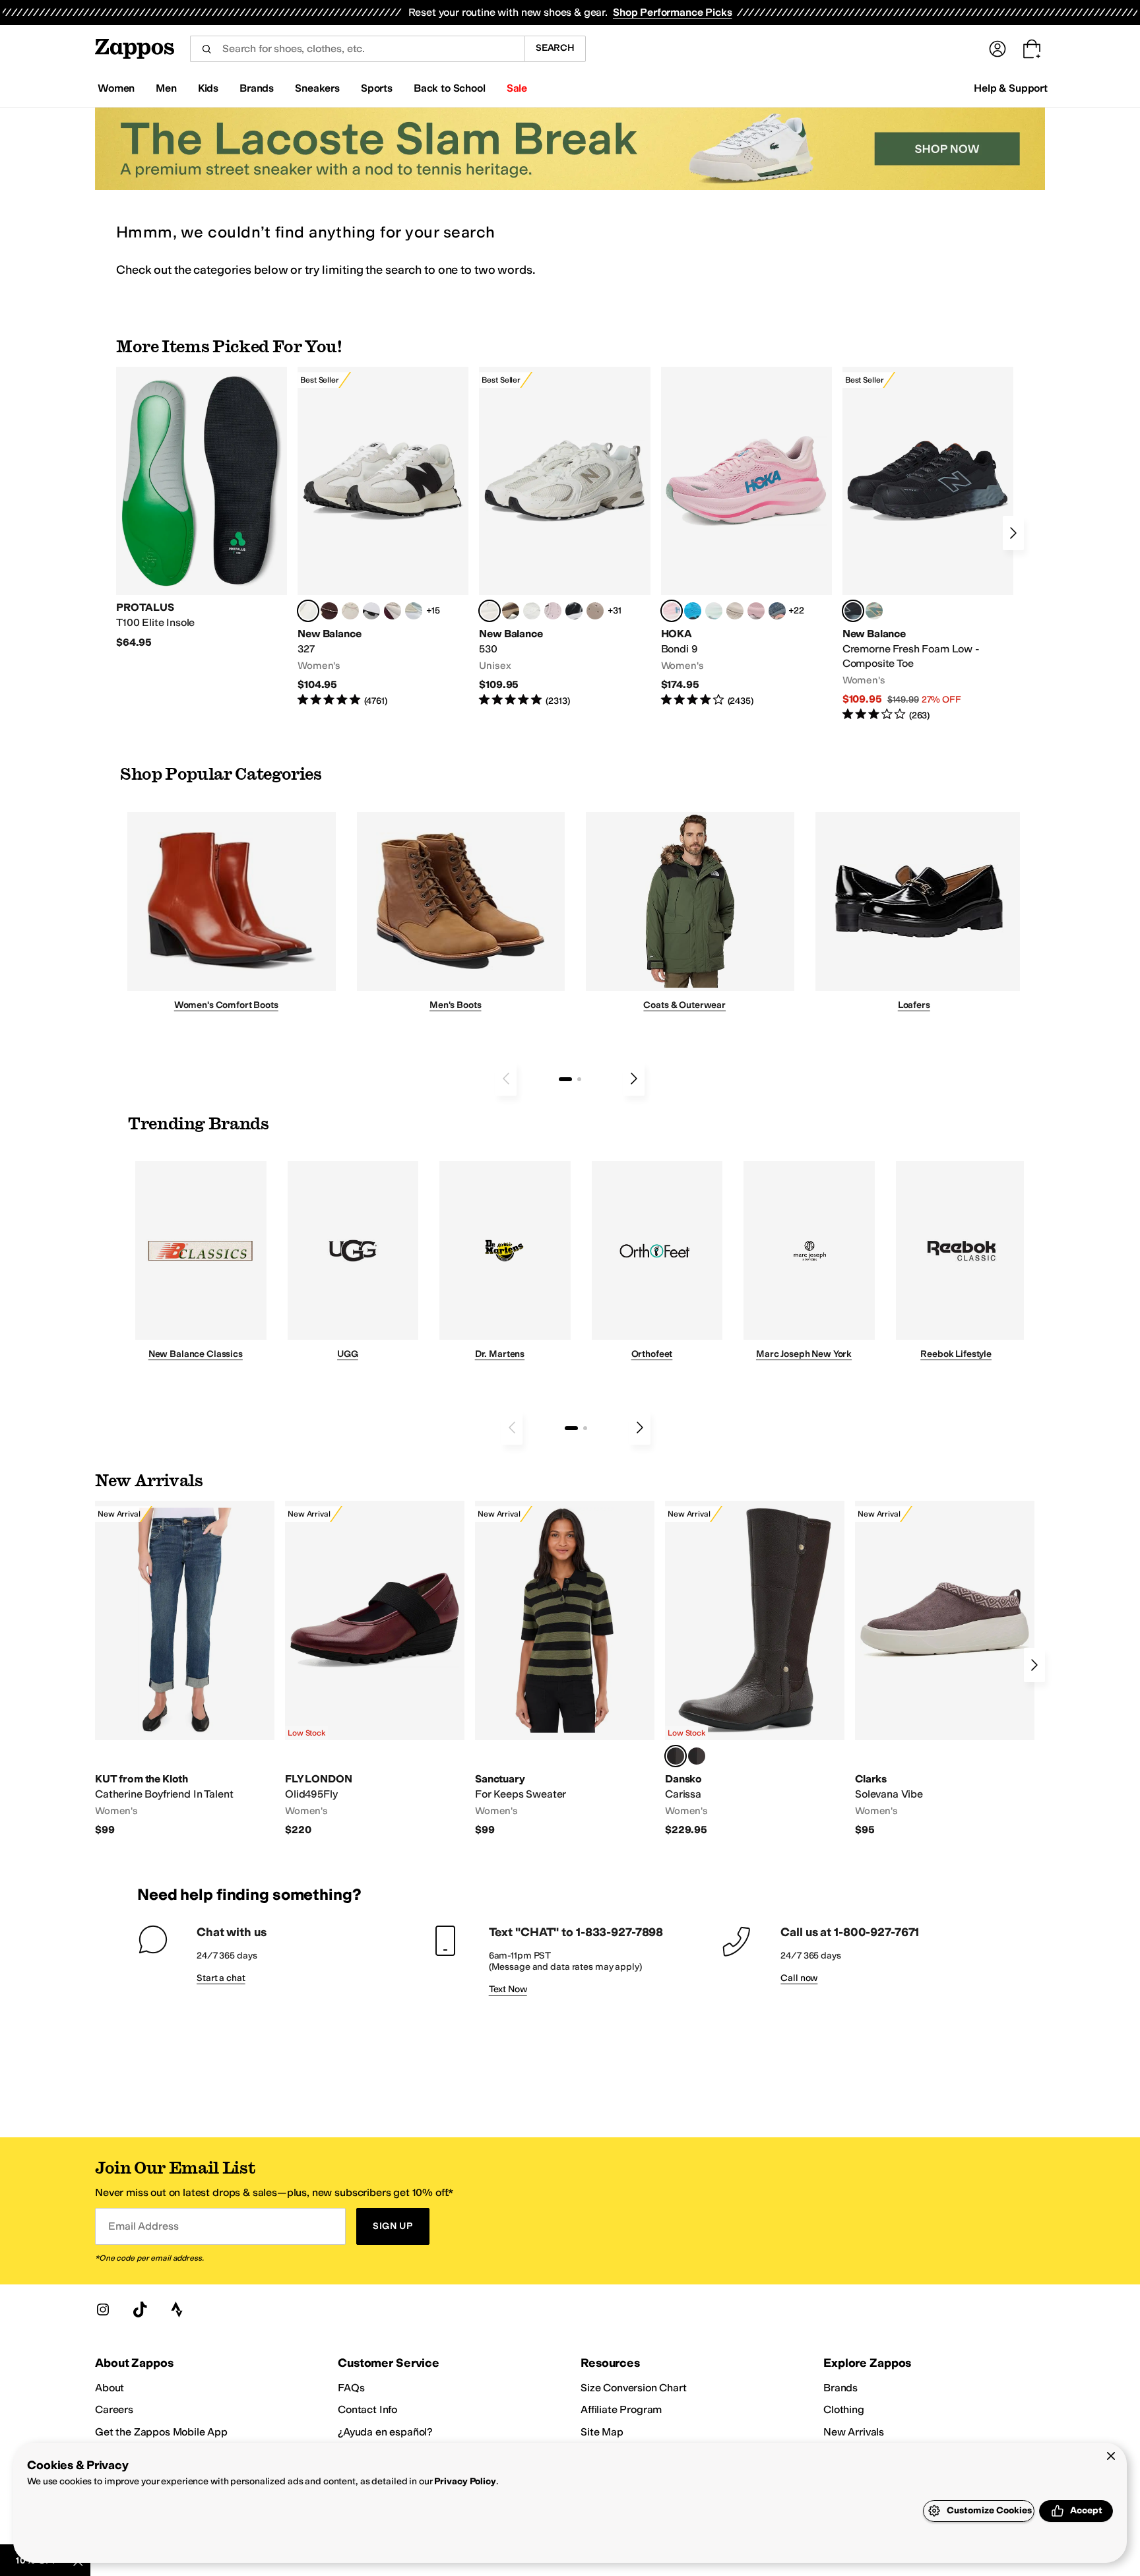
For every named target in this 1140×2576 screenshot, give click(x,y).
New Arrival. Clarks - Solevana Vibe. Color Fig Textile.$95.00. (945, 1669)
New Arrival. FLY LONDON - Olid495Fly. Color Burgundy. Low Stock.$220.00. (375, 1669)
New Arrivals (854, 2432)
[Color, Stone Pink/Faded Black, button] (553, 611)
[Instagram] (103, 2309)
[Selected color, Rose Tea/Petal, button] (672, 611)
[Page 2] (579, 1079)
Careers (114, 2409)
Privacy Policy (465, 2481)
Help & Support (1011, 88)
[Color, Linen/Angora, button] (350, 611)
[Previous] (506, 1079)
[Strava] (177, 2309)
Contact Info (367, 2409)
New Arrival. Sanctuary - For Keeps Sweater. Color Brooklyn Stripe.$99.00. (565, 1669)
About (110, 2388)
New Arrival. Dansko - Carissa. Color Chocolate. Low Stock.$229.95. (755, 1669)
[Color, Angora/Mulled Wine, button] (393, 611)
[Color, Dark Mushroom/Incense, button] (511, 611)
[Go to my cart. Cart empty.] (1032, 49)
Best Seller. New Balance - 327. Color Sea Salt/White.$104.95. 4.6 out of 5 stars (383, 537)
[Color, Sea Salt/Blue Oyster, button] (532, 611)
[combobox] (357, 49)
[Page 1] (565, 1079)
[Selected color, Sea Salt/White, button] (308, 611)
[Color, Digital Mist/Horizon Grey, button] (371, 611)
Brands (840, 2388)
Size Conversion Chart (634, 2388)
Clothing (844, 2409)
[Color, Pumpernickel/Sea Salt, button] (329, 611)
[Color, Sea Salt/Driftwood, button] (595, 611)
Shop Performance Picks (672, 12)
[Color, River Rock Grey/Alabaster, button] (735, 611)
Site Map (602, 2432)
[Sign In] (997, 49)
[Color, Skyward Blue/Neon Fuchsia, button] (693, 611)
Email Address (143, 2226)
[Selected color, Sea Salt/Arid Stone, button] (490, 611)
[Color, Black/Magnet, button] (574, 611)
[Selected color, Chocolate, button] (676, 1756)
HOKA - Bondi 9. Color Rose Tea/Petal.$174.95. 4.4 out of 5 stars (746, 537)
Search (555, 48)
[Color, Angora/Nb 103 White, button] (414, 611)
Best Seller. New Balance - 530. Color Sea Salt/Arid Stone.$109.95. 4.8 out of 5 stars (564, 537)
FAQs (351, 2388)
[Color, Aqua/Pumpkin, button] (874, 611)
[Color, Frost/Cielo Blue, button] (714, 611)
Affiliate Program (621, 2409)
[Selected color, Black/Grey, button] (853, 611)
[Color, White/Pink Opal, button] (756, 611)
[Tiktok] (140, 2309)
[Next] (1013, 533)
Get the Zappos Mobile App (161, 2432)
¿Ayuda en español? (385, 2432)
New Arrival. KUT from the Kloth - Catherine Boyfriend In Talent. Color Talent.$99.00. (185, 1669)
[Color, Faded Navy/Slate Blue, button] (777, 611)
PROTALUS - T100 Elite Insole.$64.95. (202, 508)
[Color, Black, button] (697, 1756)
